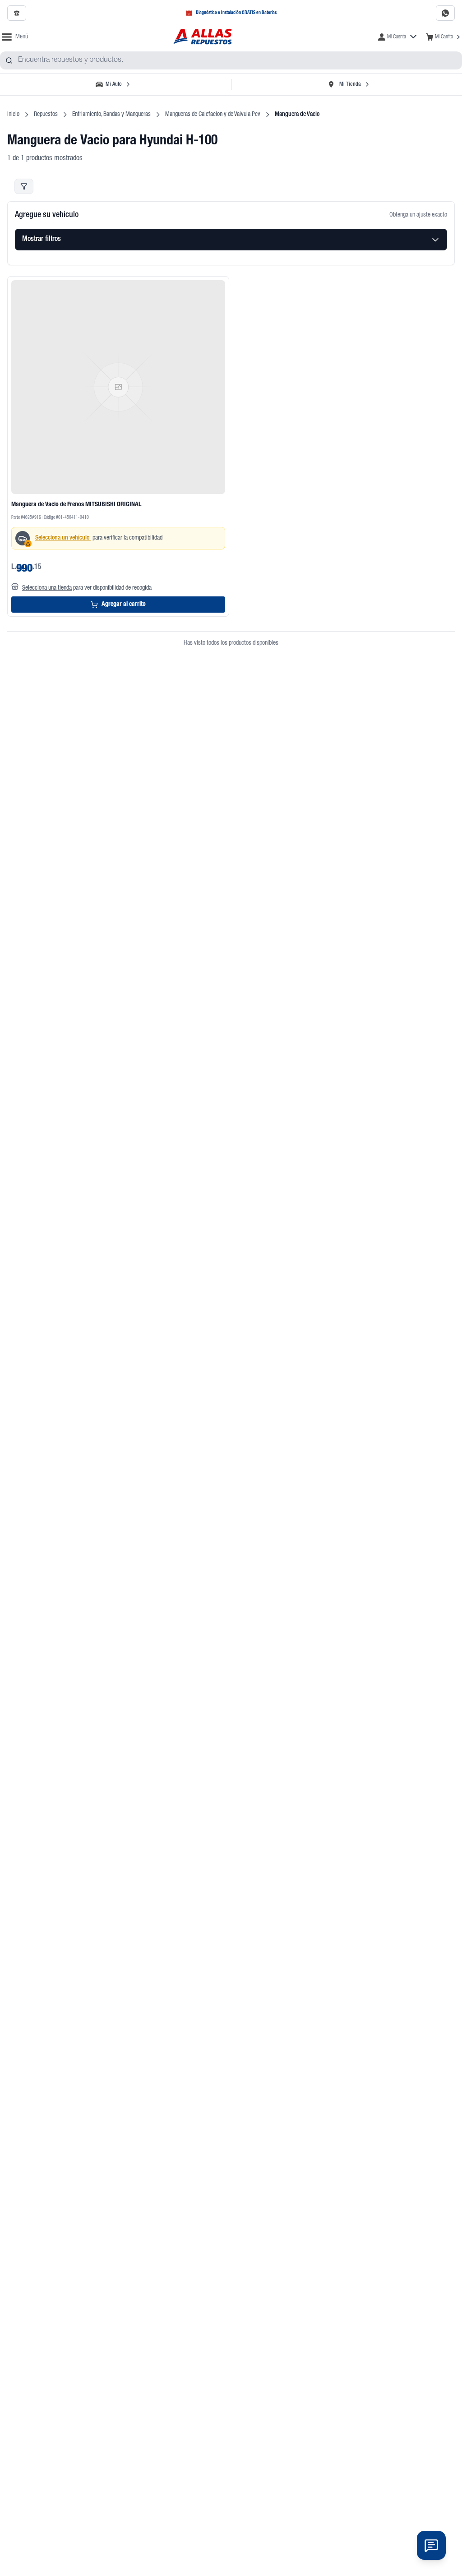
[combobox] (231, 60)
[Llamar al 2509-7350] (17, 13)
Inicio (13, 115)
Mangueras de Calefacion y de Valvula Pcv (213, 115)
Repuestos (46, 115)
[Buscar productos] (9, 60)
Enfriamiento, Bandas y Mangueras (111, 115)
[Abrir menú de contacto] (431, 2545)
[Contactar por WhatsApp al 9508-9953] (445, 13)
